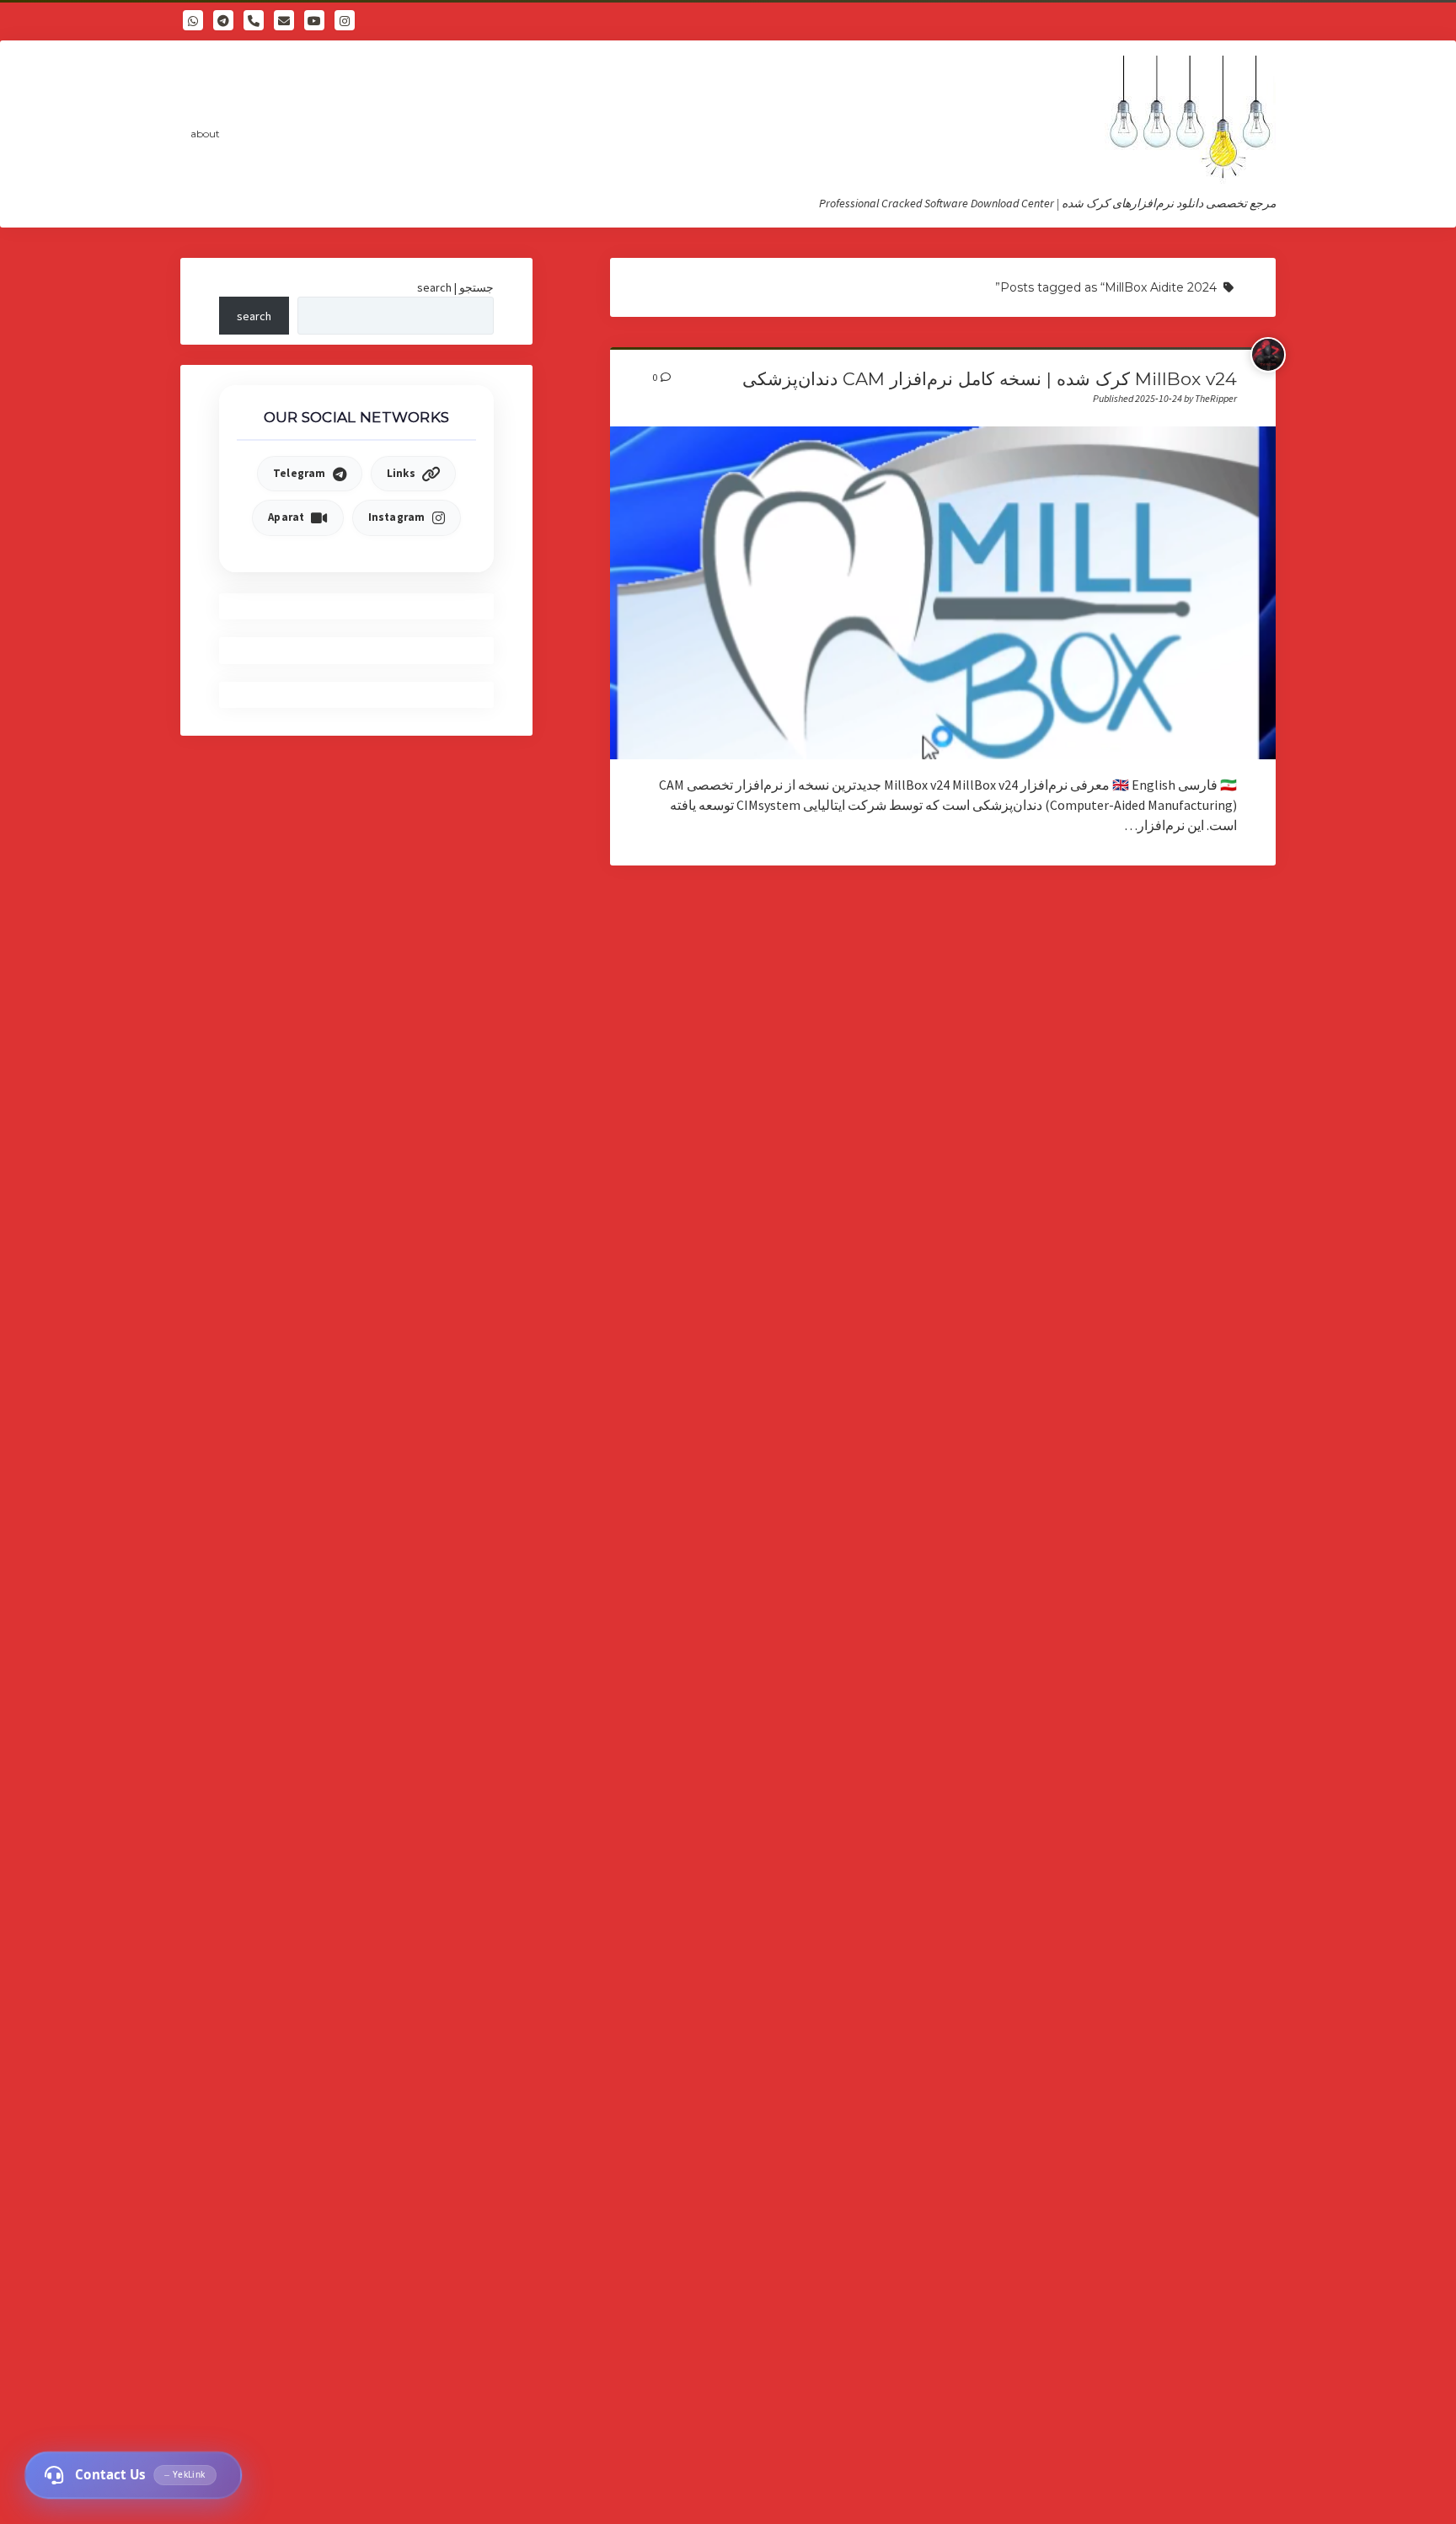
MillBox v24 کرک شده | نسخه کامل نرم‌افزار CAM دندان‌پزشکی (990, 379)
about (205, 134)
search (254, 316)
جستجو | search (455, 287)
